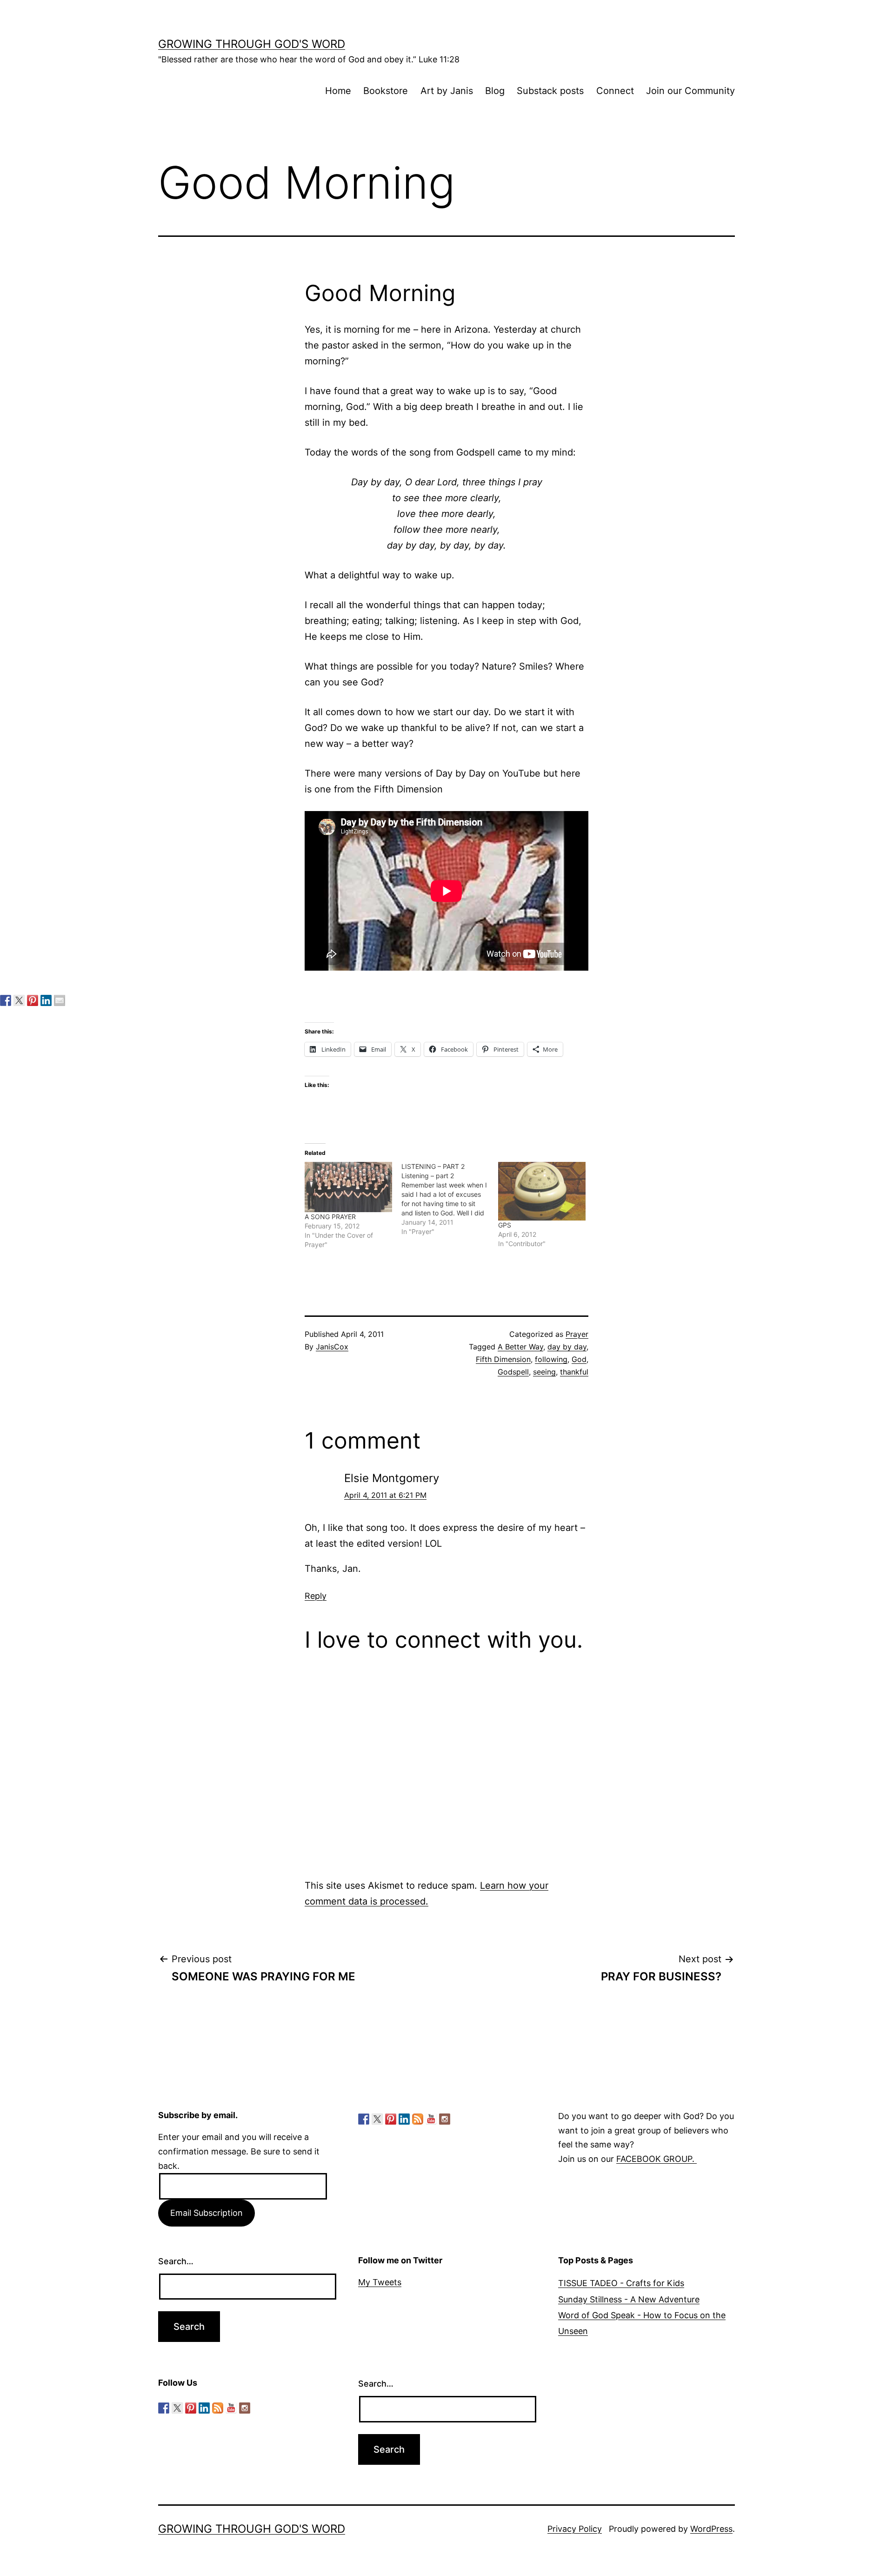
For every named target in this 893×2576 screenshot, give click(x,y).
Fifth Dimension (503, 1359)
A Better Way (520, 1347)
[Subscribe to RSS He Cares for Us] (418, 2119)
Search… (176, 2261)
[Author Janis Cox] (6, 1000)
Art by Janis (447, 91)
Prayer (577, 1334)
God (579, 1359)
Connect (615, 91)
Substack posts (550, 91)
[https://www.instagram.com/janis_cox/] (445, 2119)
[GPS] (542, 1191)
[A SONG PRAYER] (348, 1187)
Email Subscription (207, 2213)
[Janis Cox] (46, 1000)
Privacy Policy (575, 2529)
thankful (574, 1372)
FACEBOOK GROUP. (656, 2159)
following (551, 1359)
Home (338, 91)
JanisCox (332, 1347)
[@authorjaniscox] (19, 1000)
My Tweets (380, 2282)
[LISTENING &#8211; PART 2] (450, 1199)
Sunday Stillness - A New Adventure (629, 2299)
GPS (505, 1225)
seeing (544, 1372)
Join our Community (690, 91)
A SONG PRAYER (330, 1217)
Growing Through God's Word (252, 44)
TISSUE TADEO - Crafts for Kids (621, 2283)
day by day (567, 1347)
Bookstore (386, 91)
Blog (495, 91)
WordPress (711, 2529)
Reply (316, 1596)
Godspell (513, 1372)
